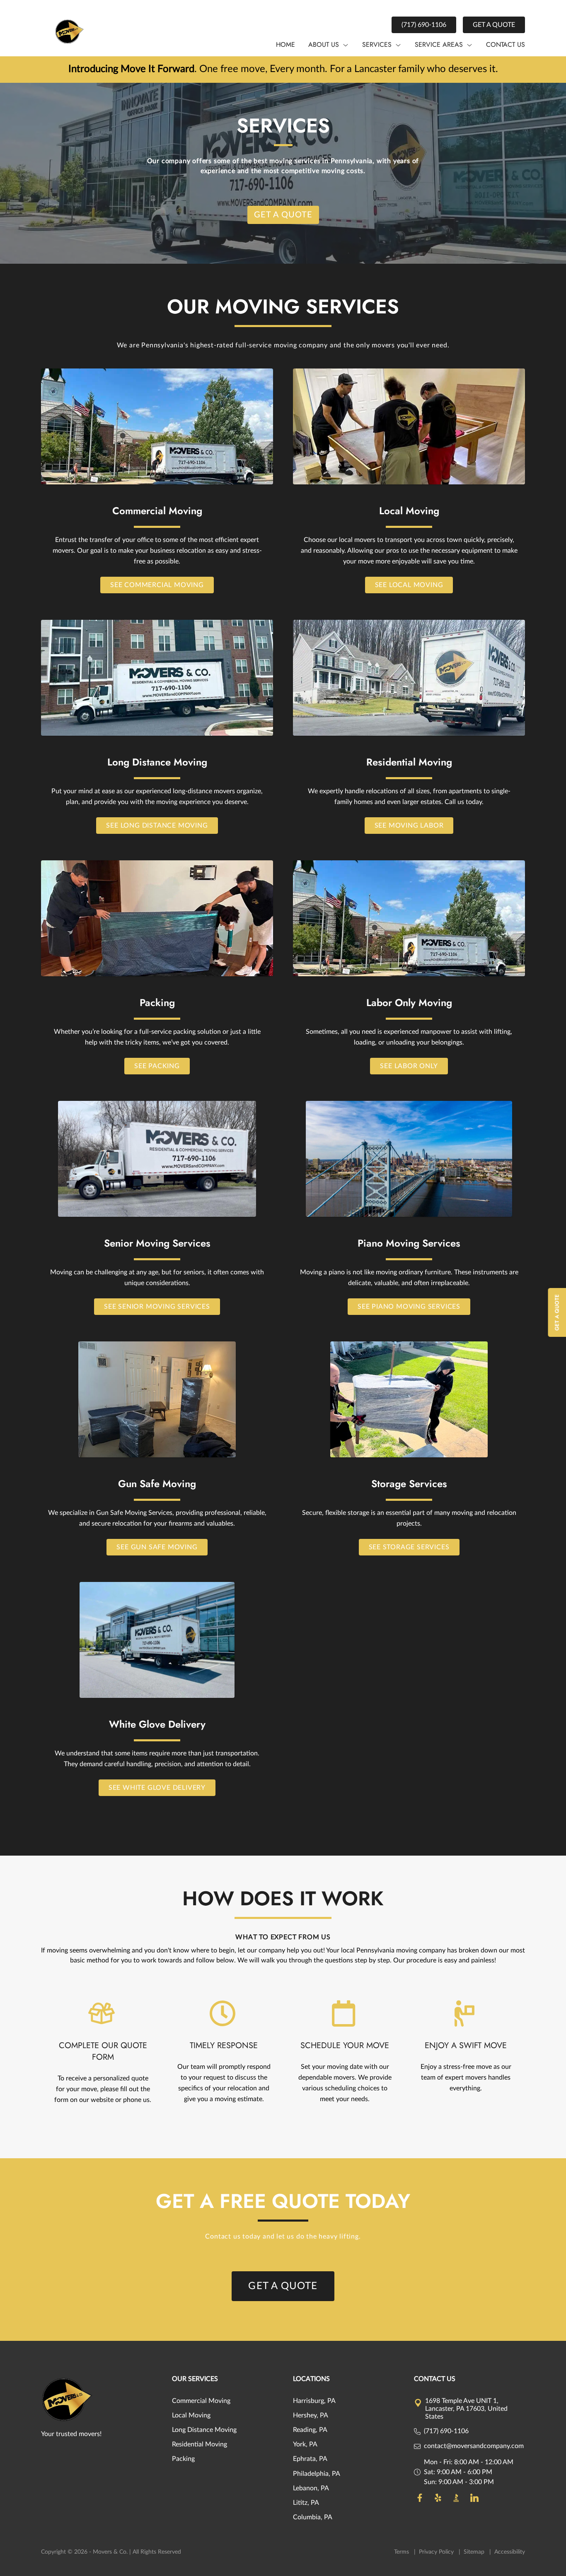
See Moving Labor (409, 826)
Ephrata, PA (310, 2459)
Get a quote (283, 215)
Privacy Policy (437, 2552)
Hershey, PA (311, 2415)
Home (285, 45)
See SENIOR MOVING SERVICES (157, 1307)
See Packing (157, 1066)
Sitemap (475, 2552)
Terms (402, 2552)
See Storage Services (409, 1547)
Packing (183, 2459)
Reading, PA (310, 2430)
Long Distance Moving (204, 2430)
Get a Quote (494, 25)
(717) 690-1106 (424, 25)
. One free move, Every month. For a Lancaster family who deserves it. (283, 69)
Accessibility (510, 2552)
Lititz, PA (306, 2503)
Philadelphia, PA (317, 2474)
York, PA (305, 2444)
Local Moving (191, 2415)
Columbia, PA (313, 2517)
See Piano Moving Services (409, 1307)
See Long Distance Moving (157, 826)
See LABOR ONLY (409, 1066)
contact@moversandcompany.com (474, 2446)
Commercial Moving (201, 2401)
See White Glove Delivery (157, 1788)
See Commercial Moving (157, 585)
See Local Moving (409, 585)
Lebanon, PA (311, 2488)
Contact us (506, 45)
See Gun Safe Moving (157, 1547)
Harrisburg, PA (314, 2401)
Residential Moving (200, 2444)
